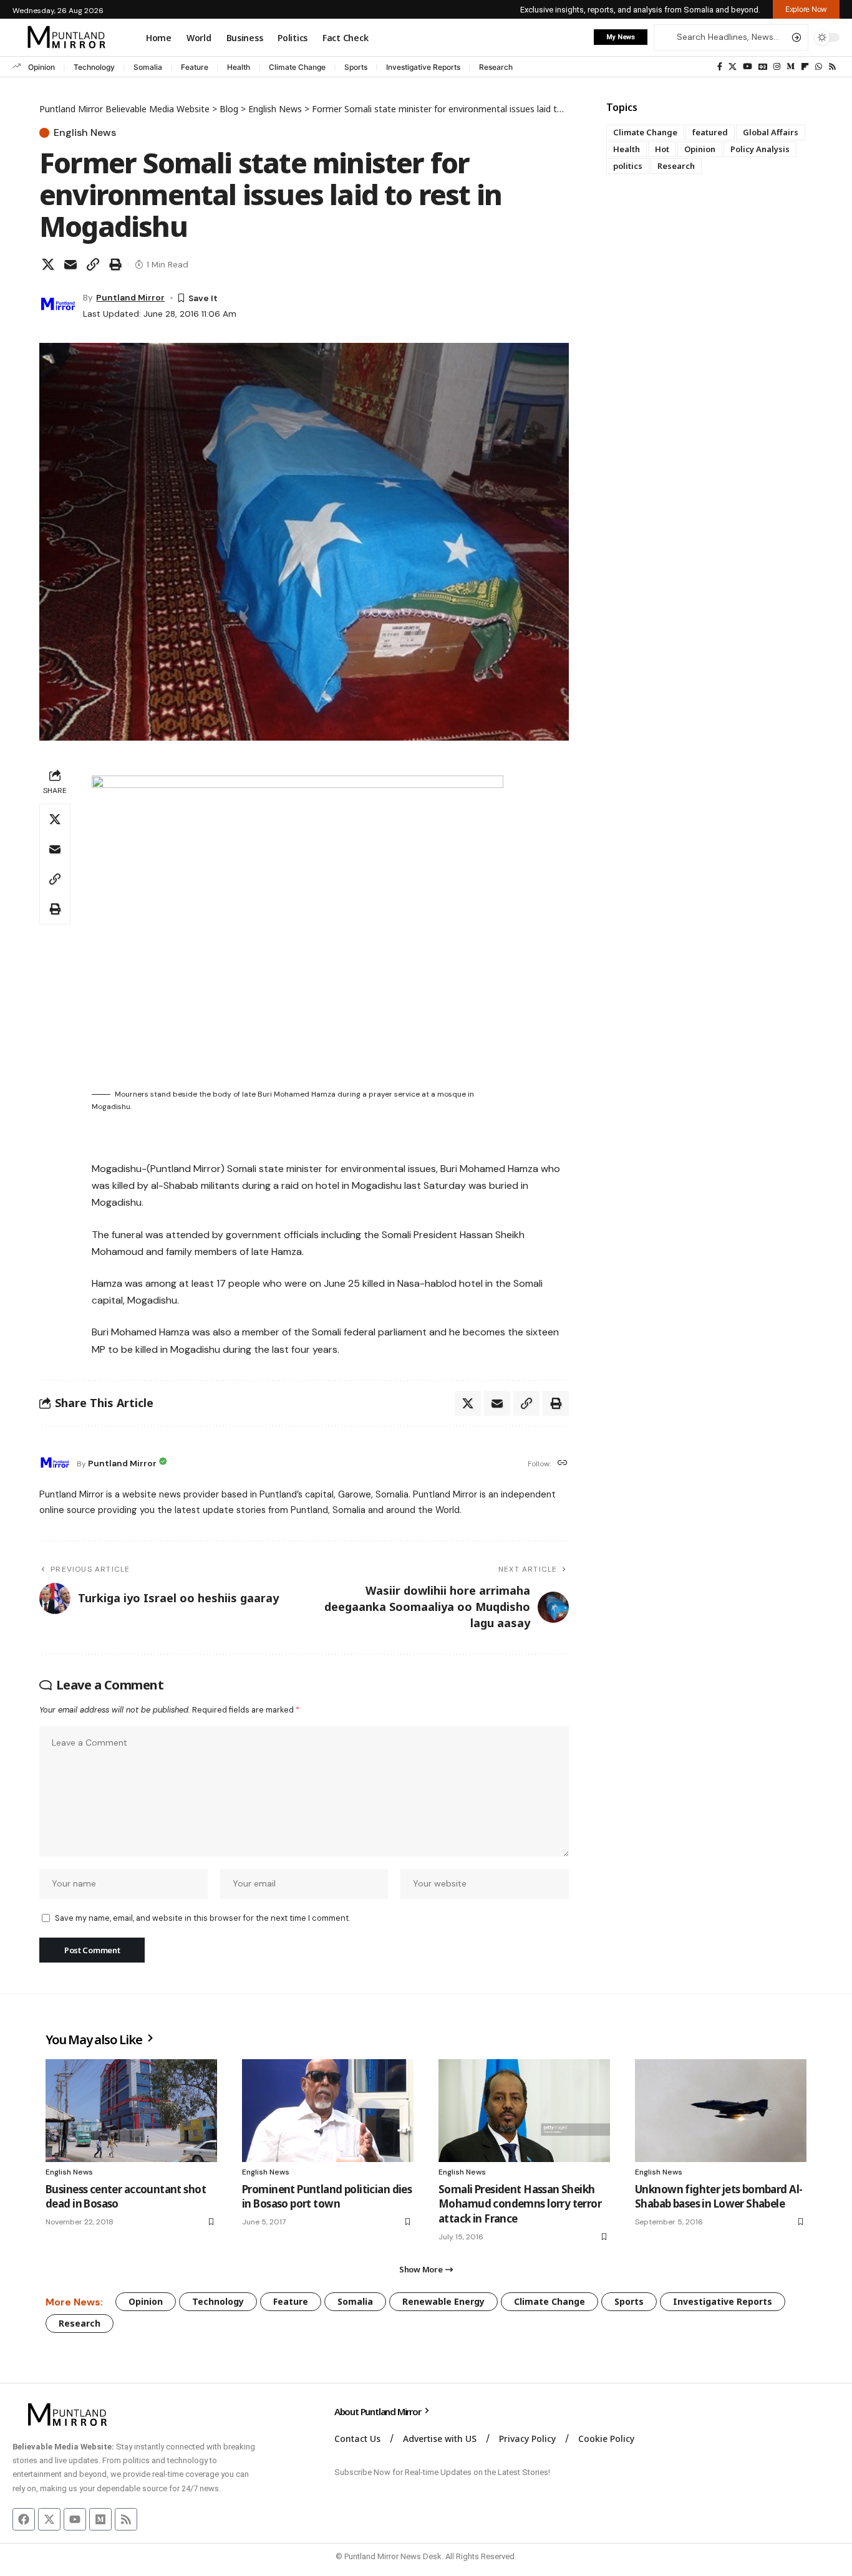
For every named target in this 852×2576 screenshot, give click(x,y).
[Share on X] (48, 264)
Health (239, 67)
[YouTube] (748, 67)
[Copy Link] (93, 264)
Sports (356, 67)
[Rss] (832, 67)
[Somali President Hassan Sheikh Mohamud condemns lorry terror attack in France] (524, 2111)
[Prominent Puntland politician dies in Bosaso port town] (328, 2111)
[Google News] (763, 67)
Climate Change (297, 67)
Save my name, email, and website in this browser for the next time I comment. (202, 1918)
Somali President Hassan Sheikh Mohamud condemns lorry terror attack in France (520, 2204)
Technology (94, 67)
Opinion (41, 67)
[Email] (70, 264)
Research (496, 67)
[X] (733, 67)
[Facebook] (720, 67)
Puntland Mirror (130, 297)
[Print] (115, 264)
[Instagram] (777, 67)
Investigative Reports (423, 67)
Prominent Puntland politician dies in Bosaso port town (327, 2197)
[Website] (563, 1463)
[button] (806, 9)
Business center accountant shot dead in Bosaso (126, 2197)
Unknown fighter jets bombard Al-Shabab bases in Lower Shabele (719, 2197)
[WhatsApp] (819, 67)
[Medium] (791, 67)
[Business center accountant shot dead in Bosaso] (131, 2111)
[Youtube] (75, 2519)
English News (85, 133)
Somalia (148, 67)
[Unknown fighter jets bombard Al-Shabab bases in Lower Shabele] (721, 2111)
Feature (195, 67)
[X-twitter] (49, 2519)
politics (628, 166)
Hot (662, 149)
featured (710, 132)
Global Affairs (771, 132)
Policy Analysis (760, 149)
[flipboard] (805, 67)
